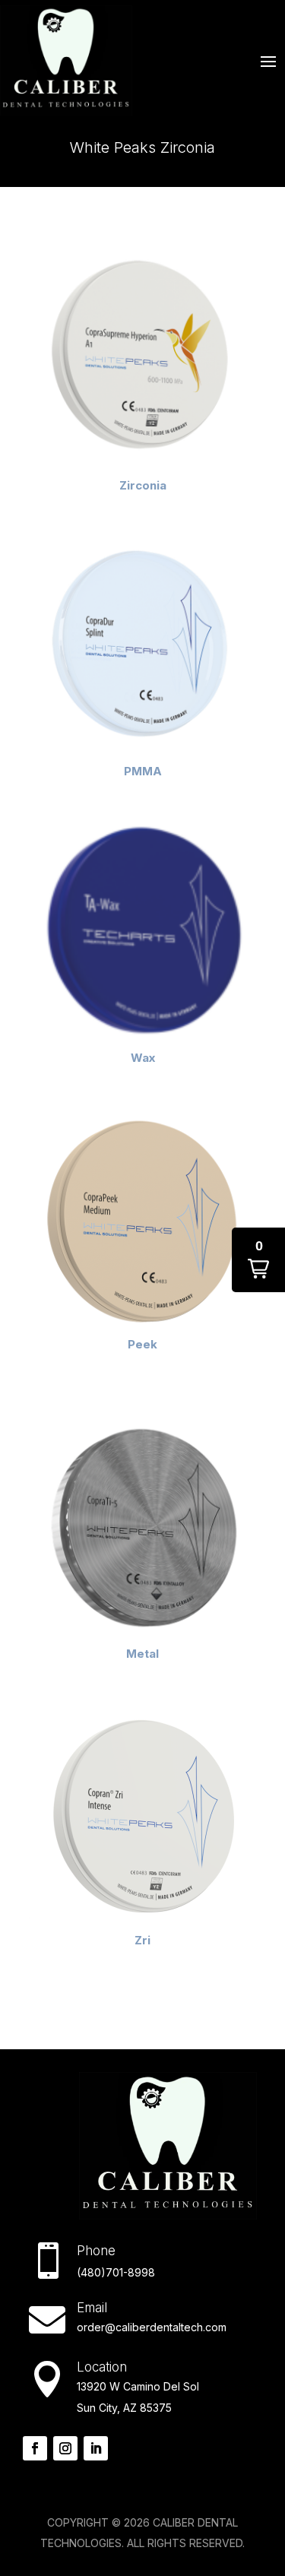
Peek (142, 1344)
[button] (258, 1260)
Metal (142, 1654)
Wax (143, 1058)
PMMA (143, 771)
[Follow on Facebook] (35, 2448)
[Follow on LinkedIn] (96, 2448)
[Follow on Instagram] (65, 2448)
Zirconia (143, 485)
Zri (142, 1940)
